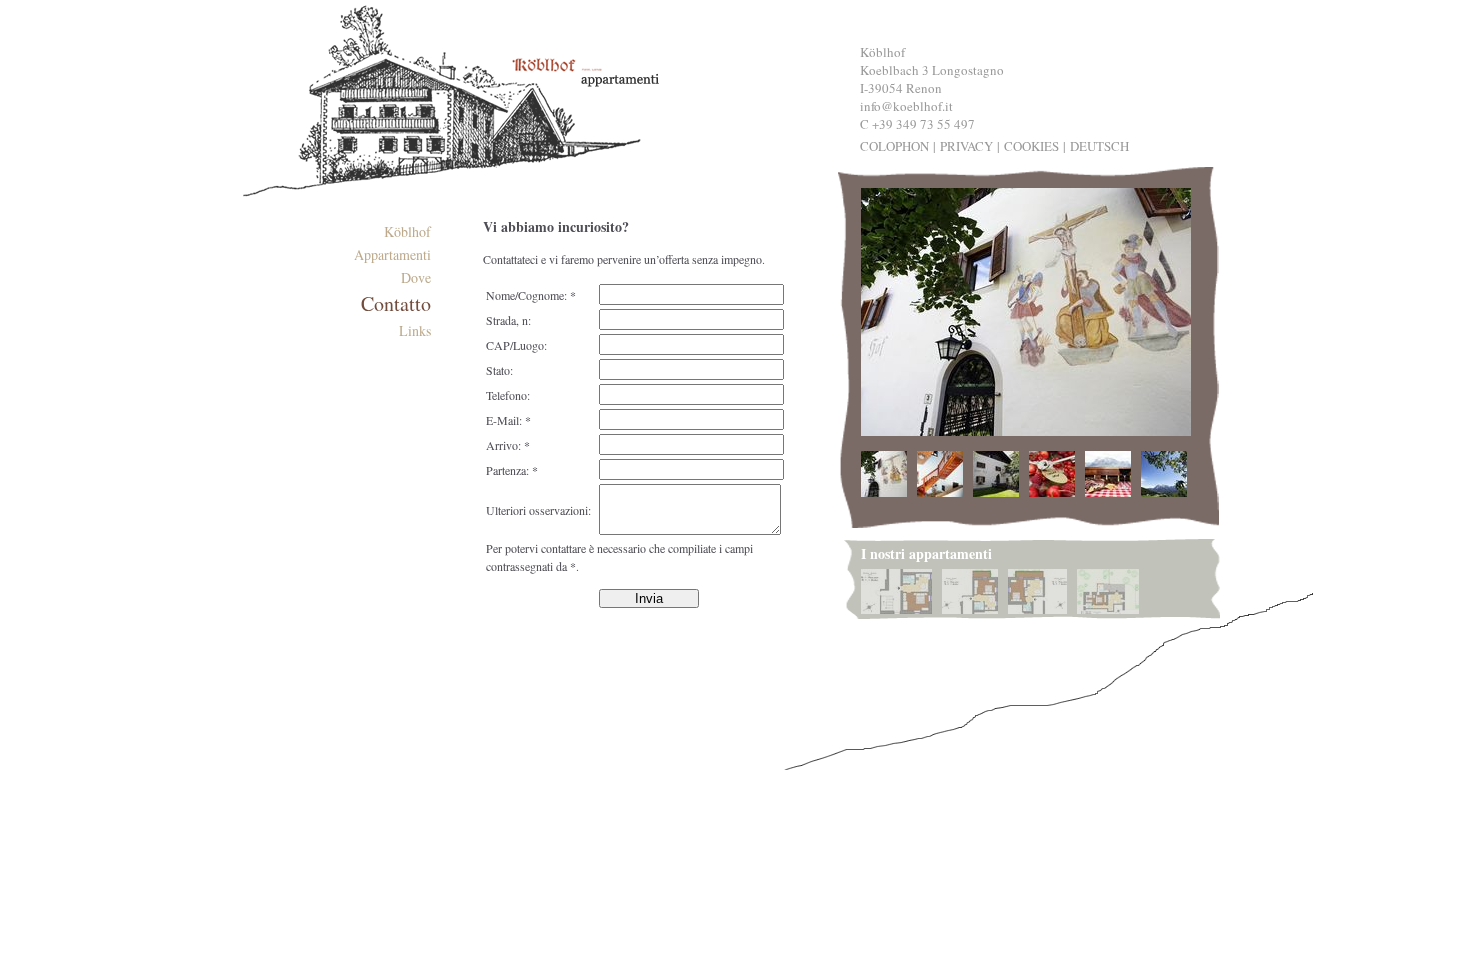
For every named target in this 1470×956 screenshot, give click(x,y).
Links (415, 330)
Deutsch (1099, 146)
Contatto (396, 303)
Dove (416, 277)
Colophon (894, 146)
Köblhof (407, 231)
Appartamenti (392, 254)
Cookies (1031, 146)
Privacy (966, 146)
